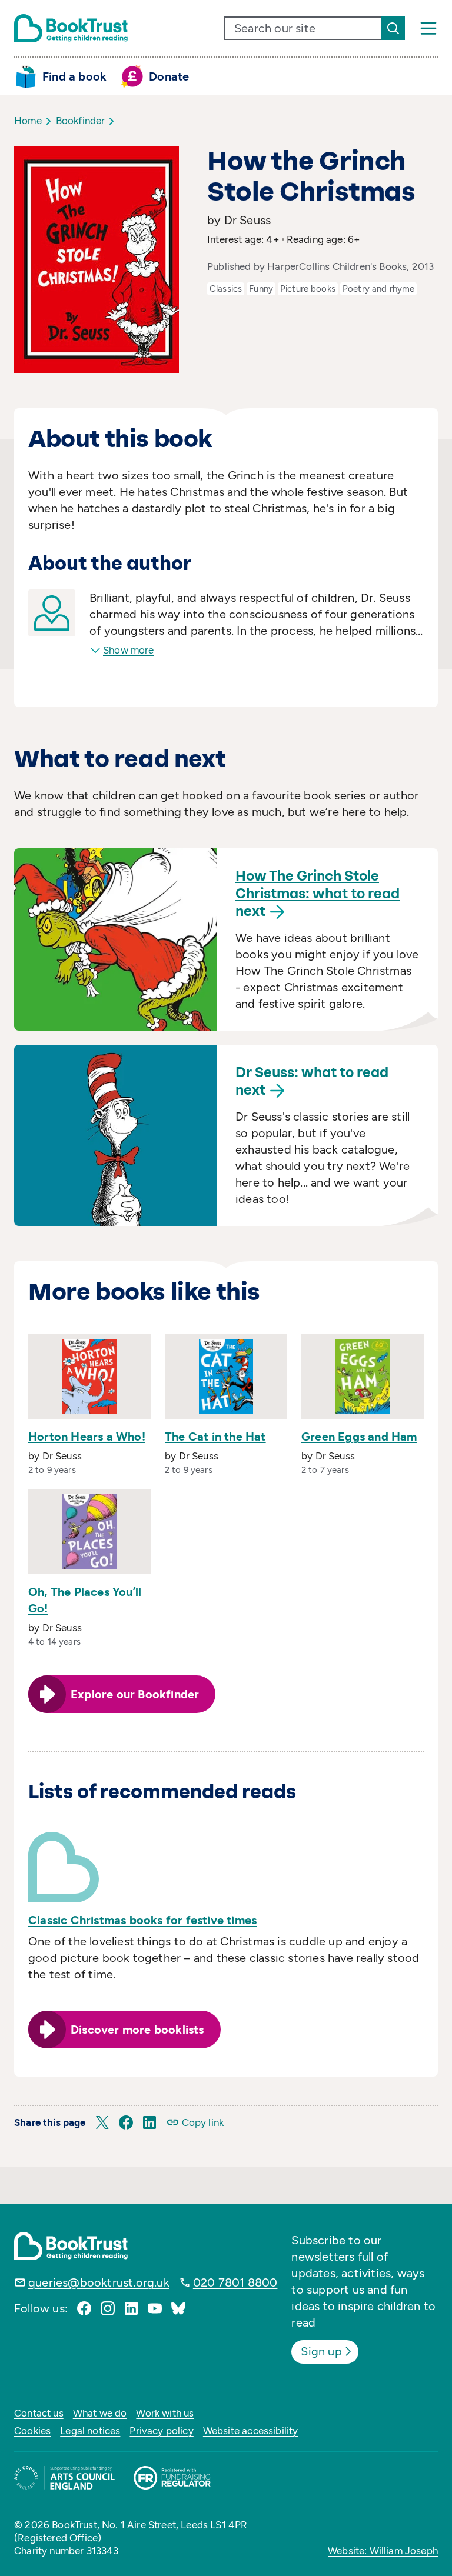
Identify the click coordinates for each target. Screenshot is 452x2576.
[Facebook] (84, 2308)
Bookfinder (81, 121)
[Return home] (71, 28)
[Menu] (428, 28)
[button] (102, 2122)
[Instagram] (108, 2308)
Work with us (165, 2413)
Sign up (321, 2351)
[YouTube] (155, 2308)
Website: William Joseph (383, 2551)
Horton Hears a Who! (87, 1437)
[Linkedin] (131, 2308)
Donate (169, 76)
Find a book (74, 76)
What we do (100, 2413)
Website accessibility (251, 2431)
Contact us (39, 2413)
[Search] (393, 28)
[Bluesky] (178, 2308)
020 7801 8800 (235, 2282)
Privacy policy (161, 2431)
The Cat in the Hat (215, 1437)
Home (28, 121)
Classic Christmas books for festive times (142, 1920)
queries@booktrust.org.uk (99, 2282)
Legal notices (90, 2431)
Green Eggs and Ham (359, 1437)
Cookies (32, 2431)
